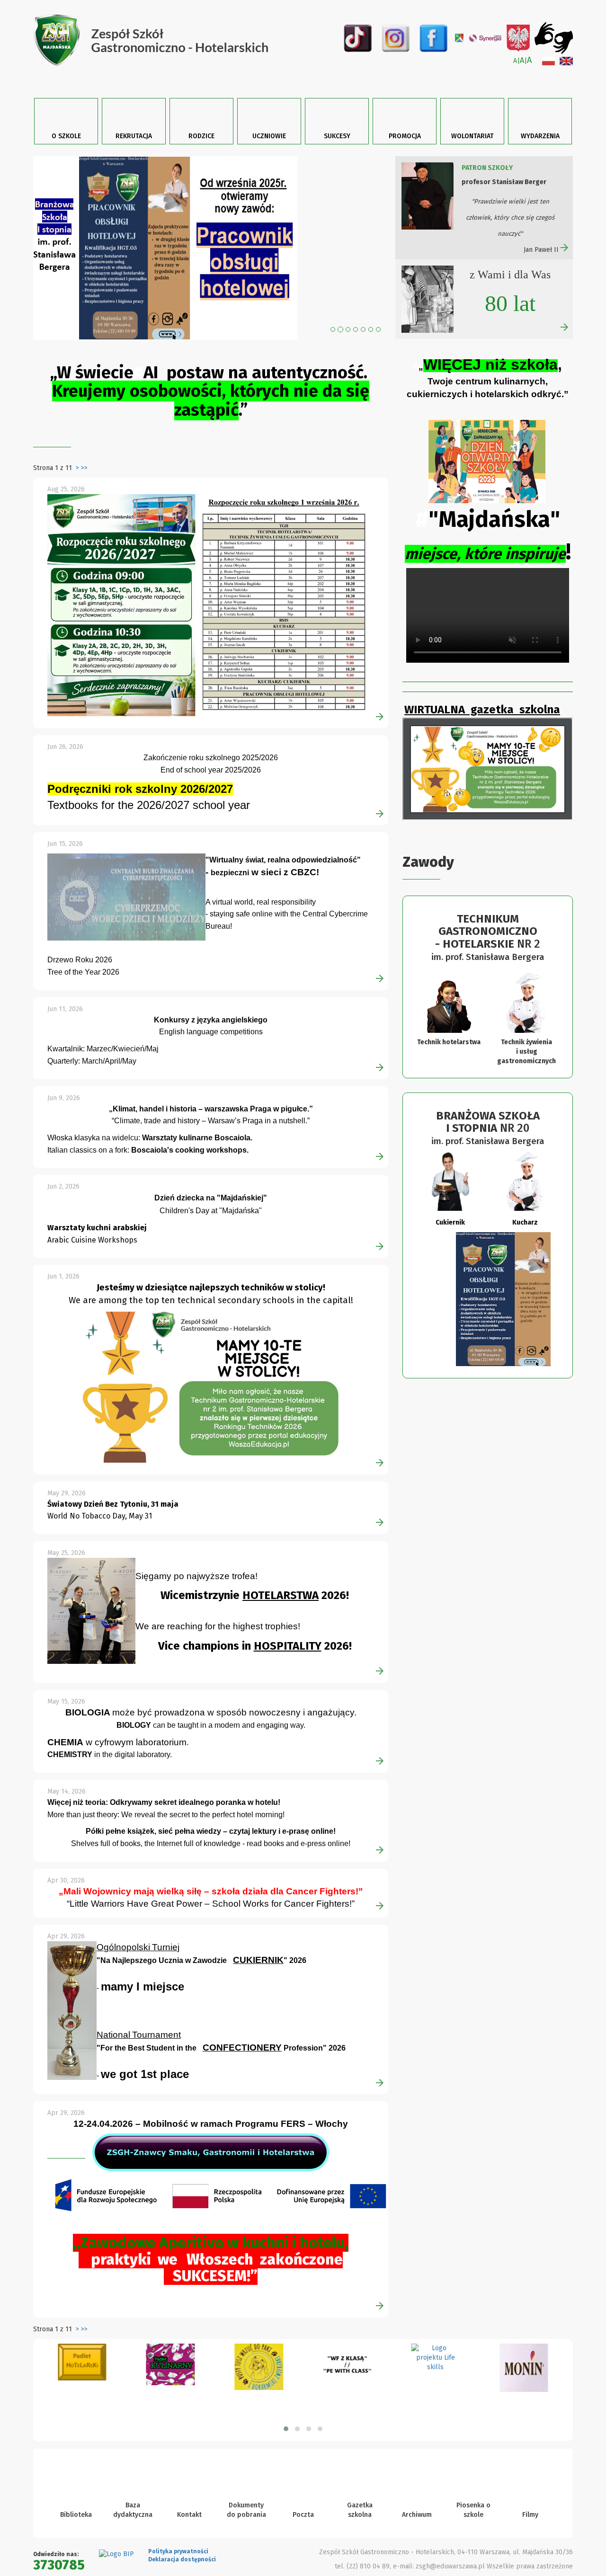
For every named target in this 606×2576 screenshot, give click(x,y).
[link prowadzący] (530, 1032)
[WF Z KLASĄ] (259, 2397)
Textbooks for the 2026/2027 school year (149, 834)
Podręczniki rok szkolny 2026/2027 (140, 818)
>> (84, 497)
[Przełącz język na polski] (548, 61)
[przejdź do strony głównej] (165, 40)
